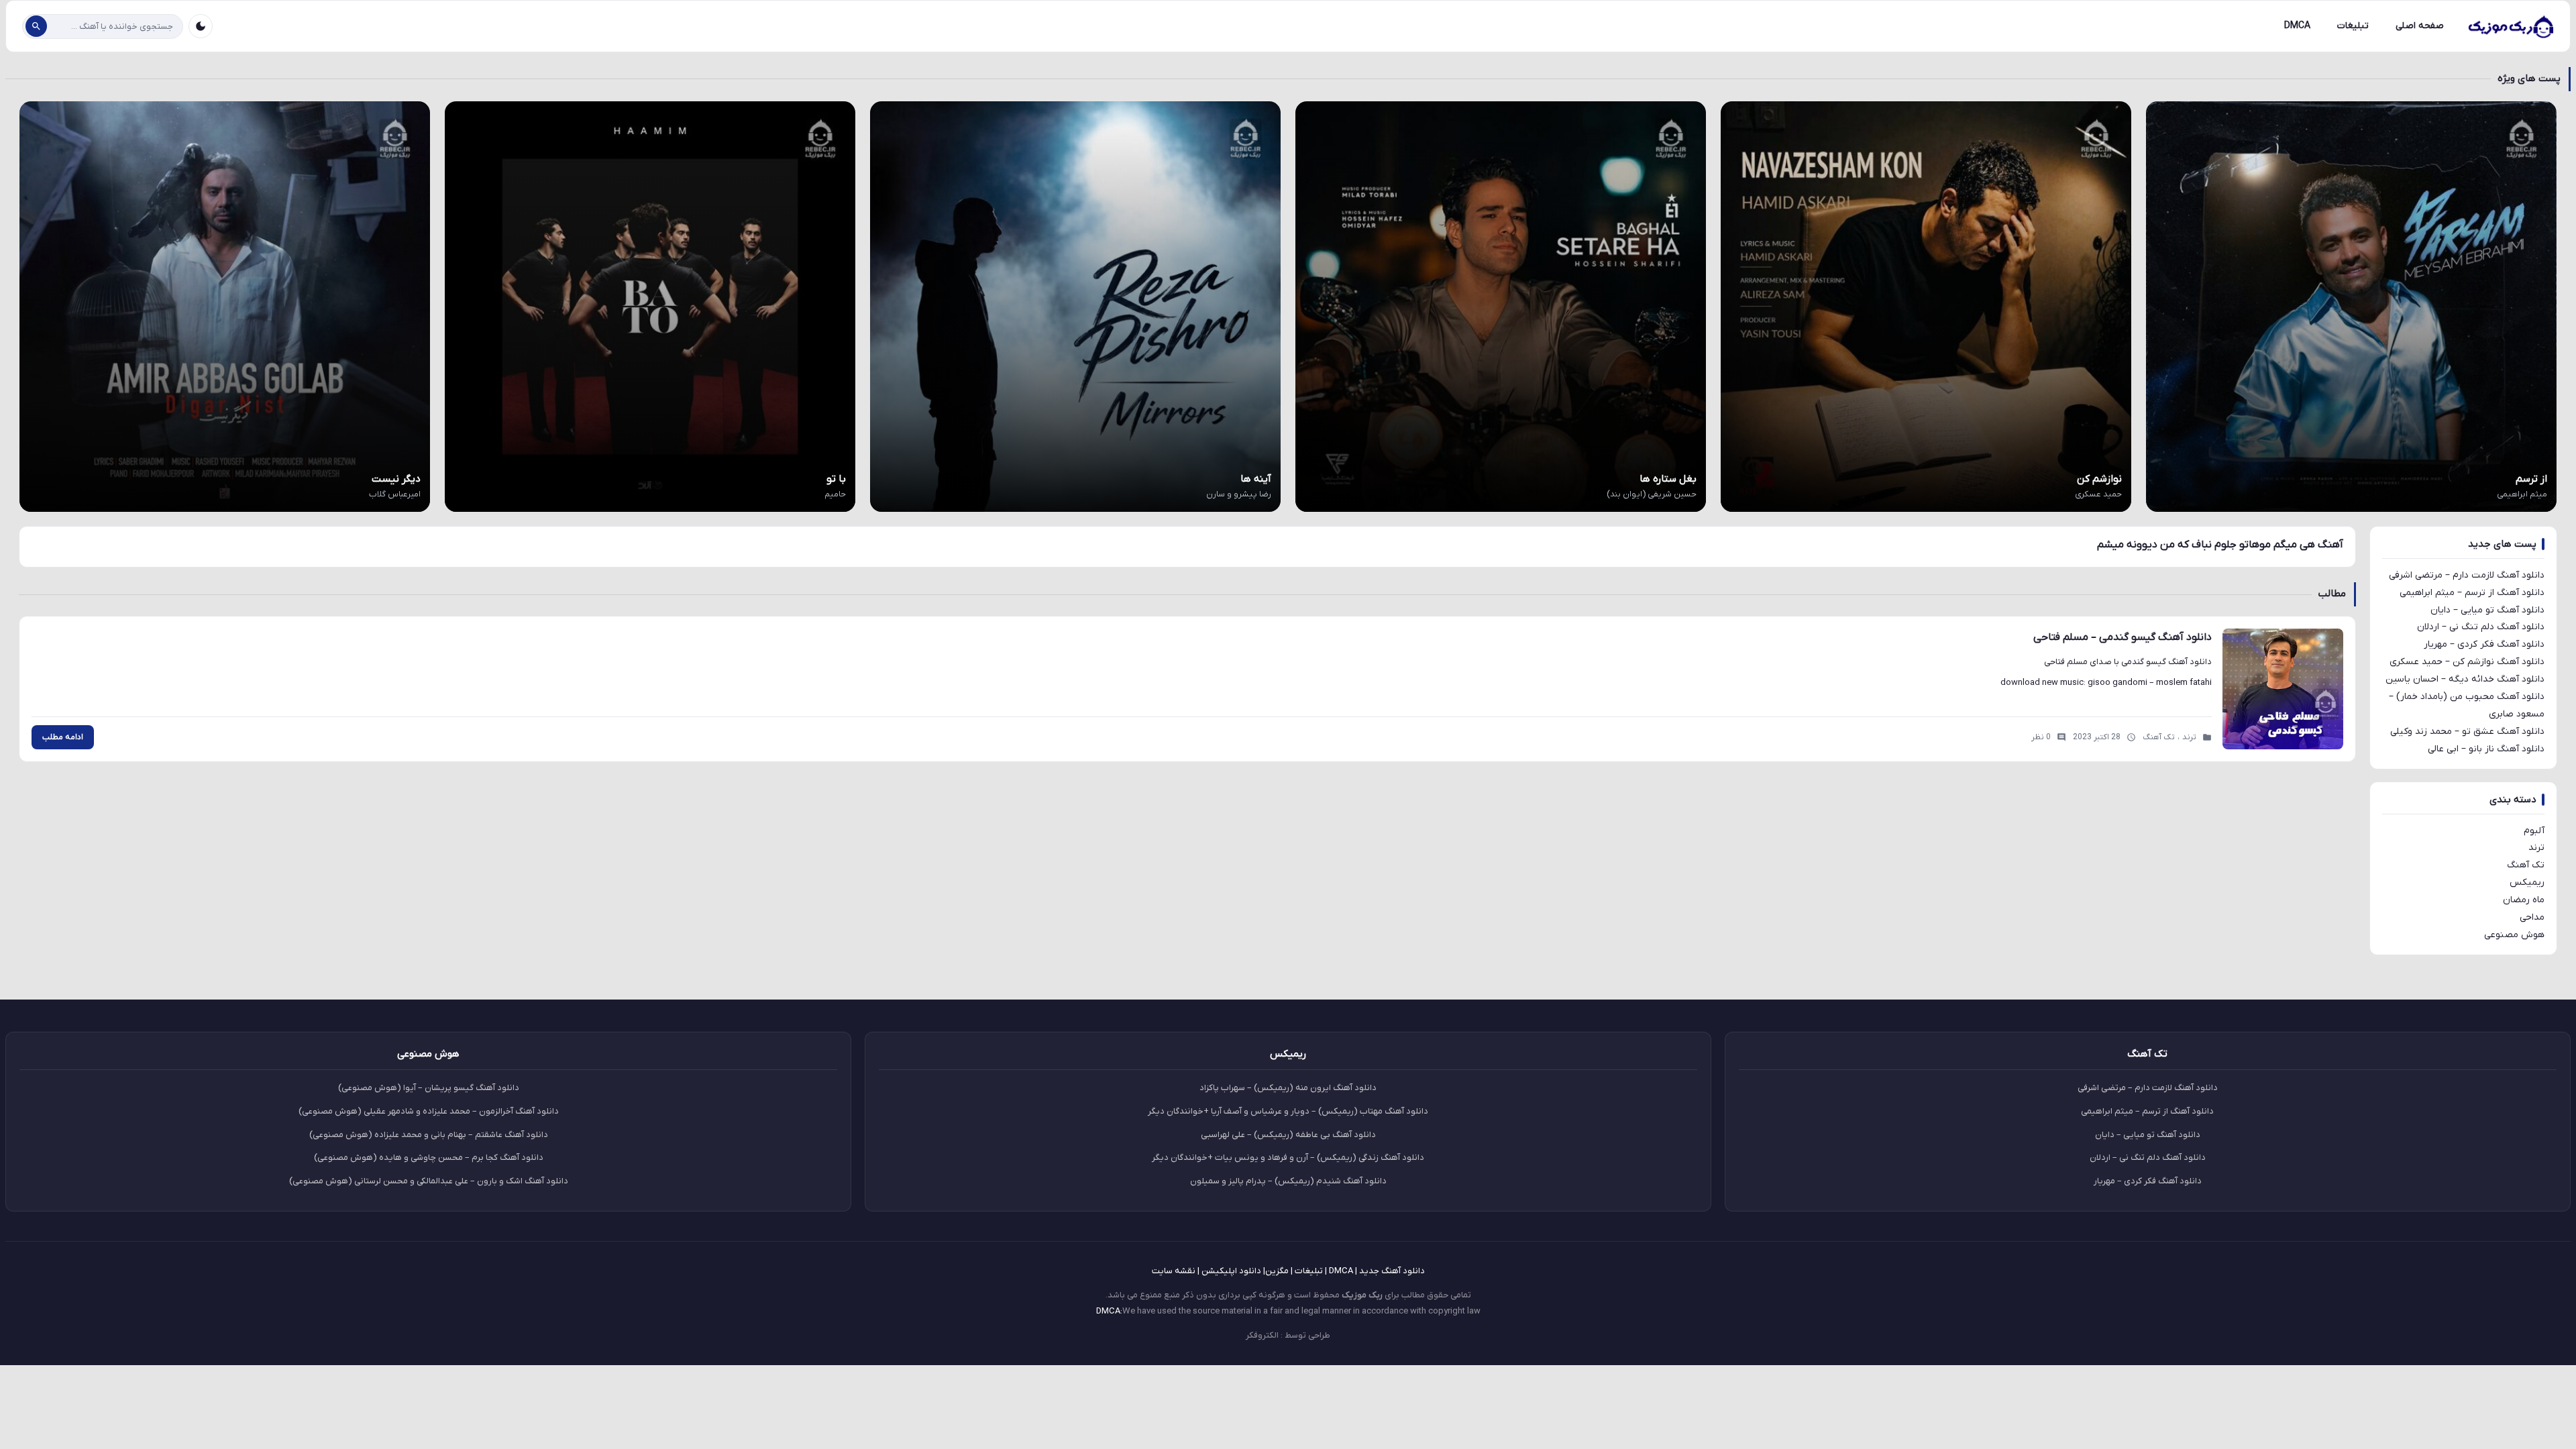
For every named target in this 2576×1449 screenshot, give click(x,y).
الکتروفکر (1262, 1335)
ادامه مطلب (63, 737)
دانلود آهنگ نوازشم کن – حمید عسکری (2467, 662)
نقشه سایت (1174, 1271)
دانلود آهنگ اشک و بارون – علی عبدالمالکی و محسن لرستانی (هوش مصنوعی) (429, 1181)
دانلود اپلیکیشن (1231, 1271)
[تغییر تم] (201, 26)
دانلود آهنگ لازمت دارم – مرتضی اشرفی (2467, 575)
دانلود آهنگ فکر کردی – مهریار (2484, 644)
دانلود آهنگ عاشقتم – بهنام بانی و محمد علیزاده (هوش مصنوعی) (429, 1135)
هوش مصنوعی (2514, 935)
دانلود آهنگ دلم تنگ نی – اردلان (2481, 627)
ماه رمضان (2524, 900)
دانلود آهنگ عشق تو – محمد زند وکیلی (2467, 732)
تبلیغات (2353, 26)
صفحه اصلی (2420, 26)
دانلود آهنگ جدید (1392, 1271)
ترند (2536, 848)
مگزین (1277, 1271)
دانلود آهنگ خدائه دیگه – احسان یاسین (2465, 679)
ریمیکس (2527, 882)
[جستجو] (36, 26)
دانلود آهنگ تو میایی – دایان (2487, 610)
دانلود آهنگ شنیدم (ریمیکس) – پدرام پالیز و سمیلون (1288, 1181)
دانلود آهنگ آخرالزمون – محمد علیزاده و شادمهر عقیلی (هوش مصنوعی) (429, 1111)
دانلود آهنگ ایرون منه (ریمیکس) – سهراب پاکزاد (1288, 1088)
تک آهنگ (2526, 865)
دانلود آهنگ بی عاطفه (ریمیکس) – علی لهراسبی (1288, 1135)
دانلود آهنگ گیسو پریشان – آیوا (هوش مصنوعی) (429, 1088)
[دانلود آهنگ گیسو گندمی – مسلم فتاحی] (2283, 689)
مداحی (2532, 917)
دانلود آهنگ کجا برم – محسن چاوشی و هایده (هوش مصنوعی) (429, 1158)
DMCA (2297, 26)
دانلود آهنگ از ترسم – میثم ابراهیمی (2472, 593)
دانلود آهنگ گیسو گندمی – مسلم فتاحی (2123, 637)
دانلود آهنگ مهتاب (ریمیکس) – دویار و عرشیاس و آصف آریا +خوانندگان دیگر (1288, 1111)
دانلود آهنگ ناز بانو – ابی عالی (2486, 749)
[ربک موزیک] (2510, 26)
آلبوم (2534, 831)
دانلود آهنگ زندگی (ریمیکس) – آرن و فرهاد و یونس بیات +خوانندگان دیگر (1288, 1158)
